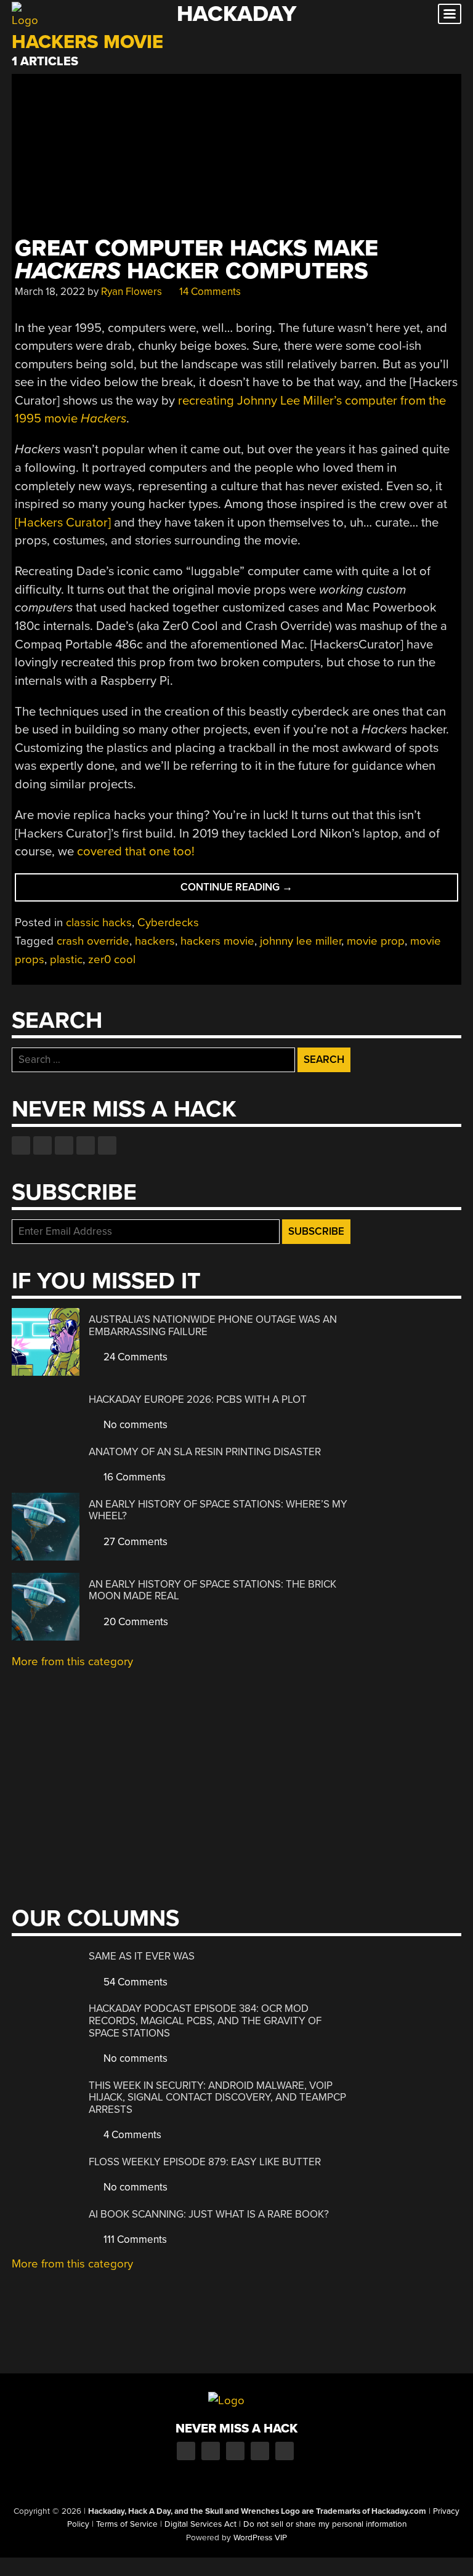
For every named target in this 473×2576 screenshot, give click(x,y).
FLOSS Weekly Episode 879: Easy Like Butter (205, 2162)
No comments (134, 1425)
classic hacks (99, 923)
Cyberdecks (168, 923)
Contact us (107, 1145)
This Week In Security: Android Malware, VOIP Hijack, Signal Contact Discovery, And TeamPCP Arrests (217, 2098)
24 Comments (134, 1357)
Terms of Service (127, 2524)
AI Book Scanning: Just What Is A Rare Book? (209, 2214)
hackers (155, 941)
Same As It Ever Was (142, 1956)
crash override (93, 941)
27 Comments (134, 1542)
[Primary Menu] (450, 14)
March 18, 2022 (50, 292)
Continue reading (265, 891)
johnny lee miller (301, 941)
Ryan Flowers (131, 292)
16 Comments (133, 1477)
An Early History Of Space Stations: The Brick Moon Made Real (212, 1590)
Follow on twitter (42, 1145)
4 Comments (131, 2135)
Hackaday (236, 14)
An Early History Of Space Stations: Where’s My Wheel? (218, 1510)
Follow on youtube (64, 1145)
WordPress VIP (260, 2538)
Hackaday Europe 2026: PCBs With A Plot (198, 1399)
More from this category (72, 1661)
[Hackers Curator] (63, 523)
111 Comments (134, 2239)
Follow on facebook (21, 1145)
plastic (66, 959)
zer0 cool (112, 959)
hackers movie (217, 941)
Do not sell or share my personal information (325, 2524)
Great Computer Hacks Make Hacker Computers (196, 260)
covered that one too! (136, 851)
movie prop (376, 941)
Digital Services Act (200, 2524)
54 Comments (134, 1982)
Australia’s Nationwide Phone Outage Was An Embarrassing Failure (213, 1326)
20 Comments (135, 1622)
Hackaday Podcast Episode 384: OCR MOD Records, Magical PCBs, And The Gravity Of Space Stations (205, 2021)
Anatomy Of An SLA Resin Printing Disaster (205, 1452)
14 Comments (209, 292)
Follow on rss (86, 1145)
